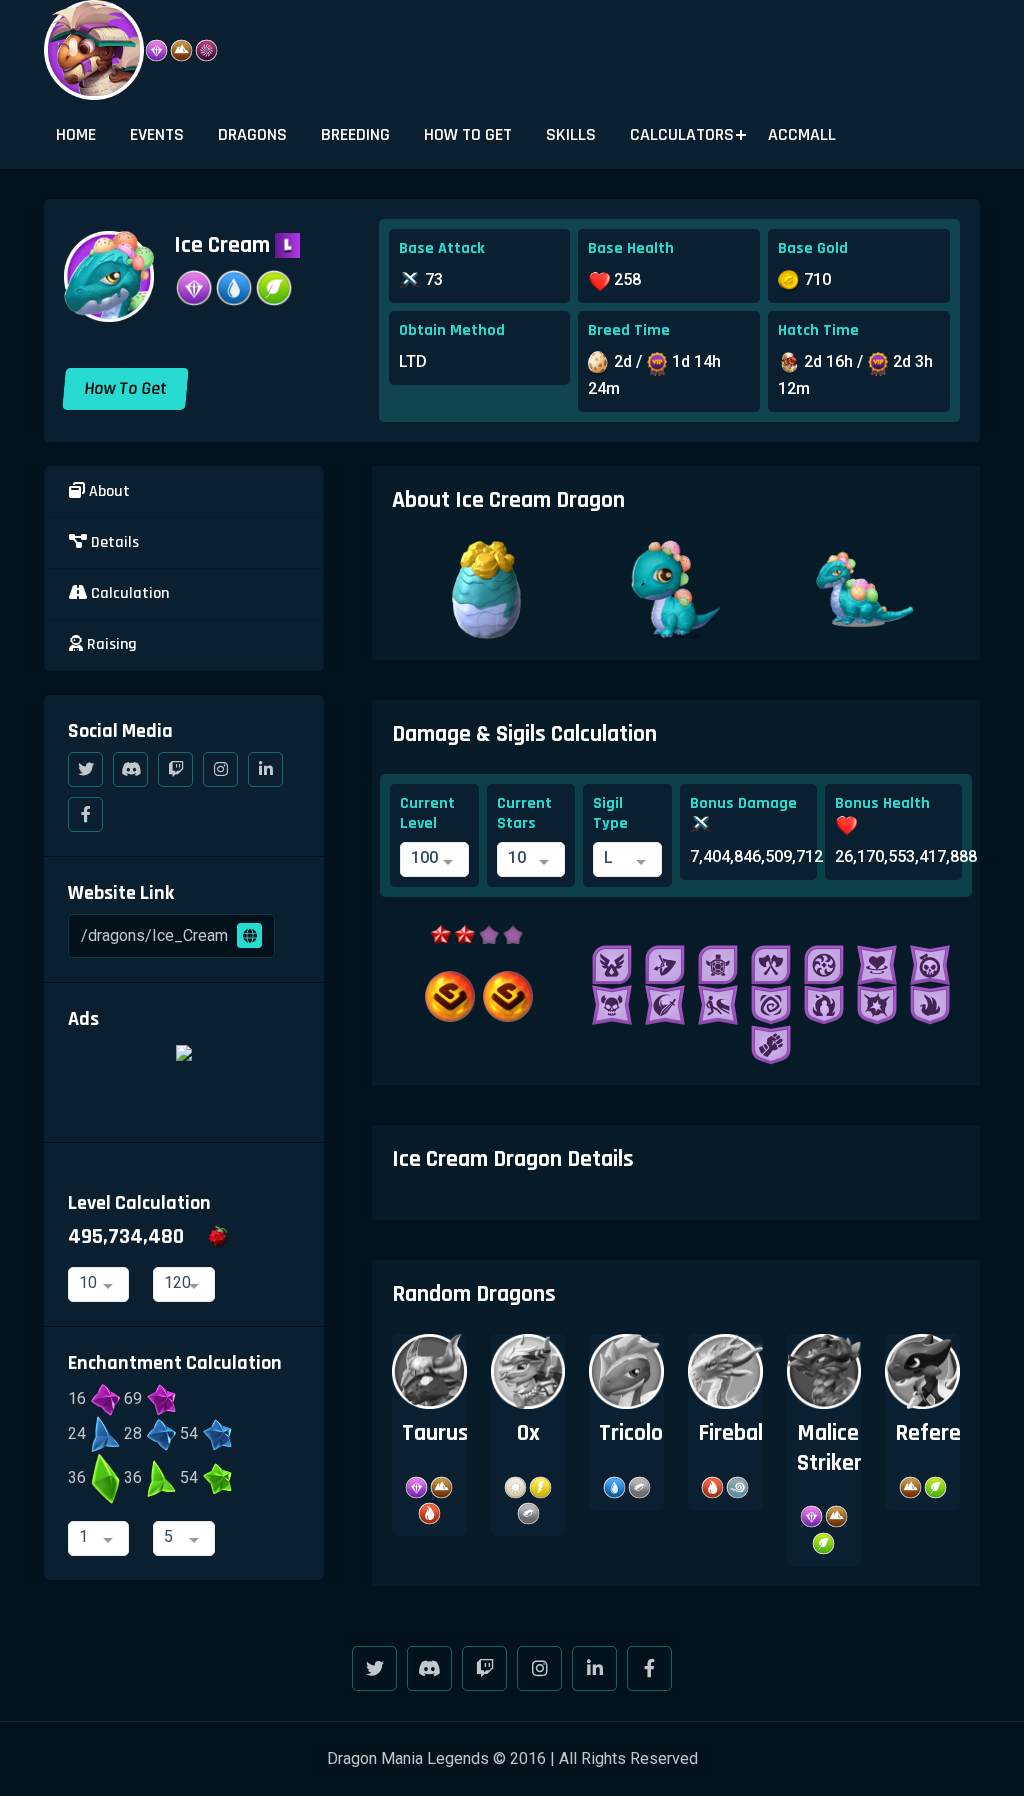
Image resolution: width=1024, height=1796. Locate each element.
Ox (528, 1433)
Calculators (682, 134)
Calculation (128, 593)
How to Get (468, 134)
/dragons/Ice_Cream (156, 935)
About (107, 491)
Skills (571, 134)
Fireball (733, 1433)
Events (157, 134)
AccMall (802, 134)
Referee (934, 1433)
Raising (110, 644)
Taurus (435, 1433)
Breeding (355, 134)
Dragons (252, 134)
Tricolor (635, 1433)
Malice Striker (829, 1447)
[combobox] (434, 859)
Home (76, 134)
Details (113, 542)
